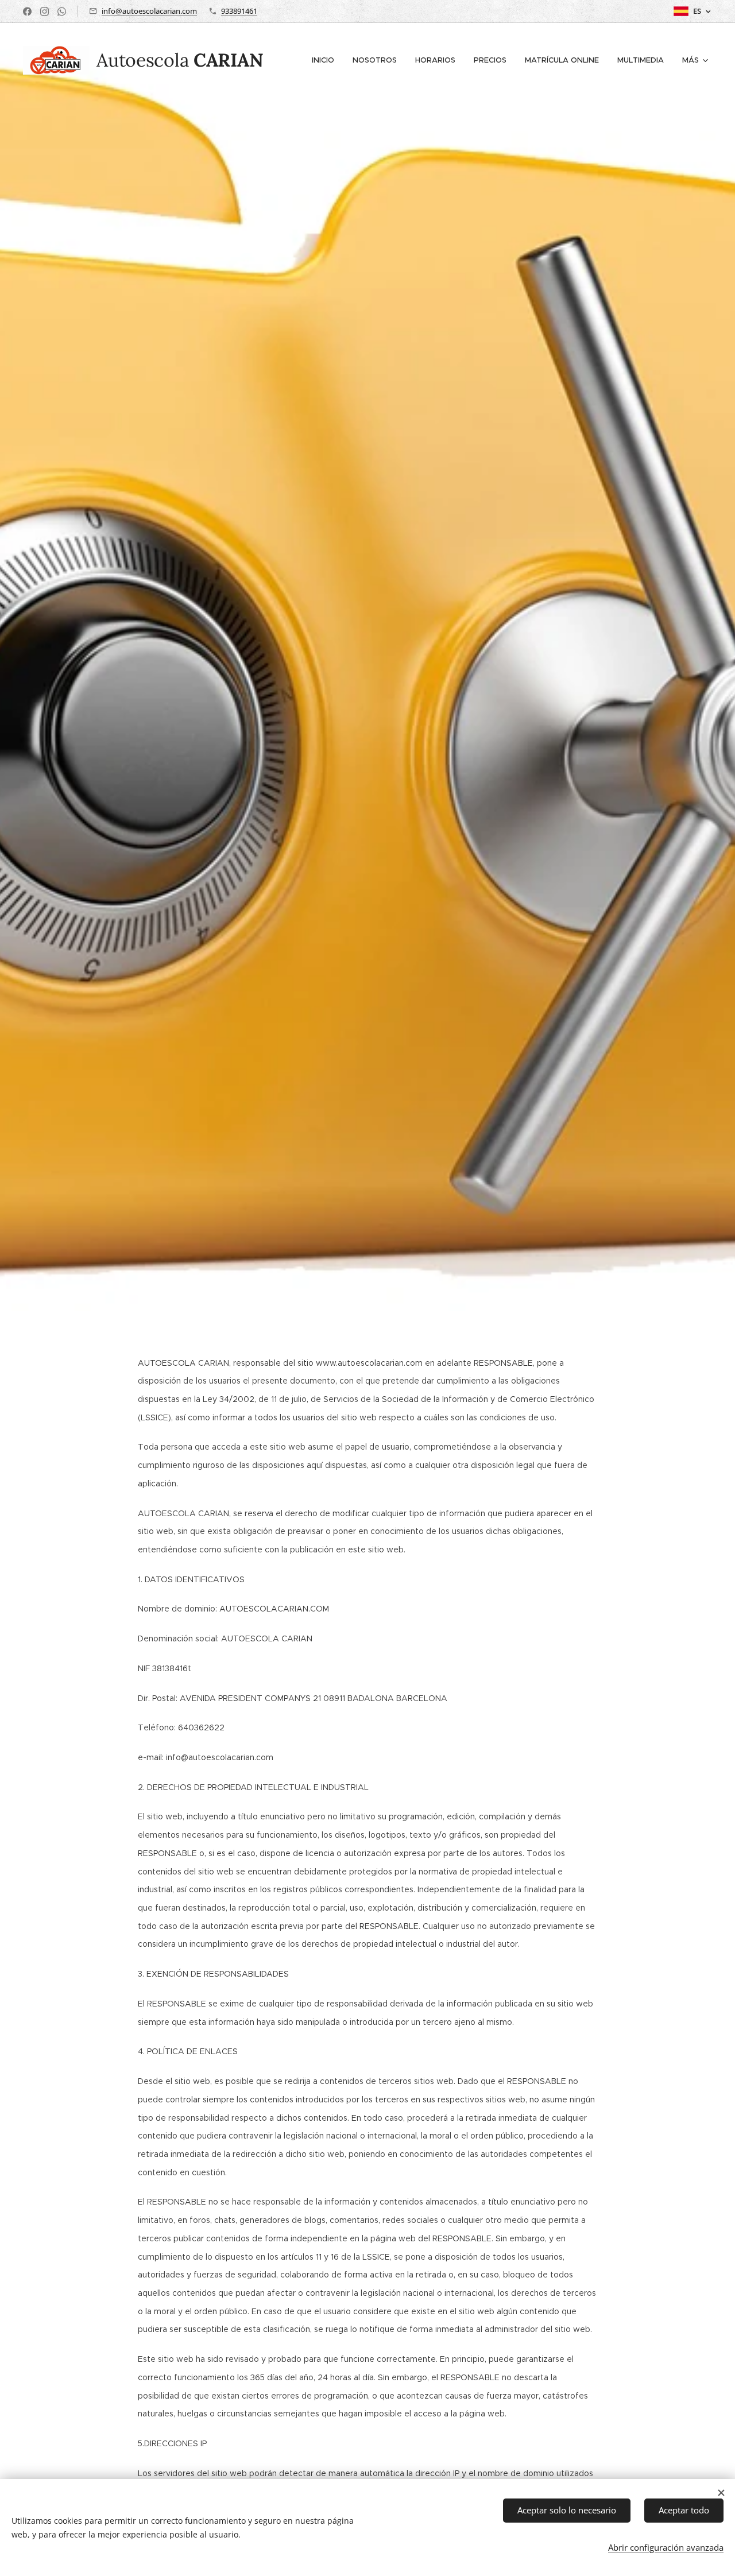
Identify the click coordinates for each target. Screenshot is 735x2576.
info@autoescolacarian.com (149, 11)
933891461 (239, 11)
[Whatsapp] (62, 11)
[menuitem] (326, 60)
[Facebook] (27, 11)
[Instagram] (45, 11)
